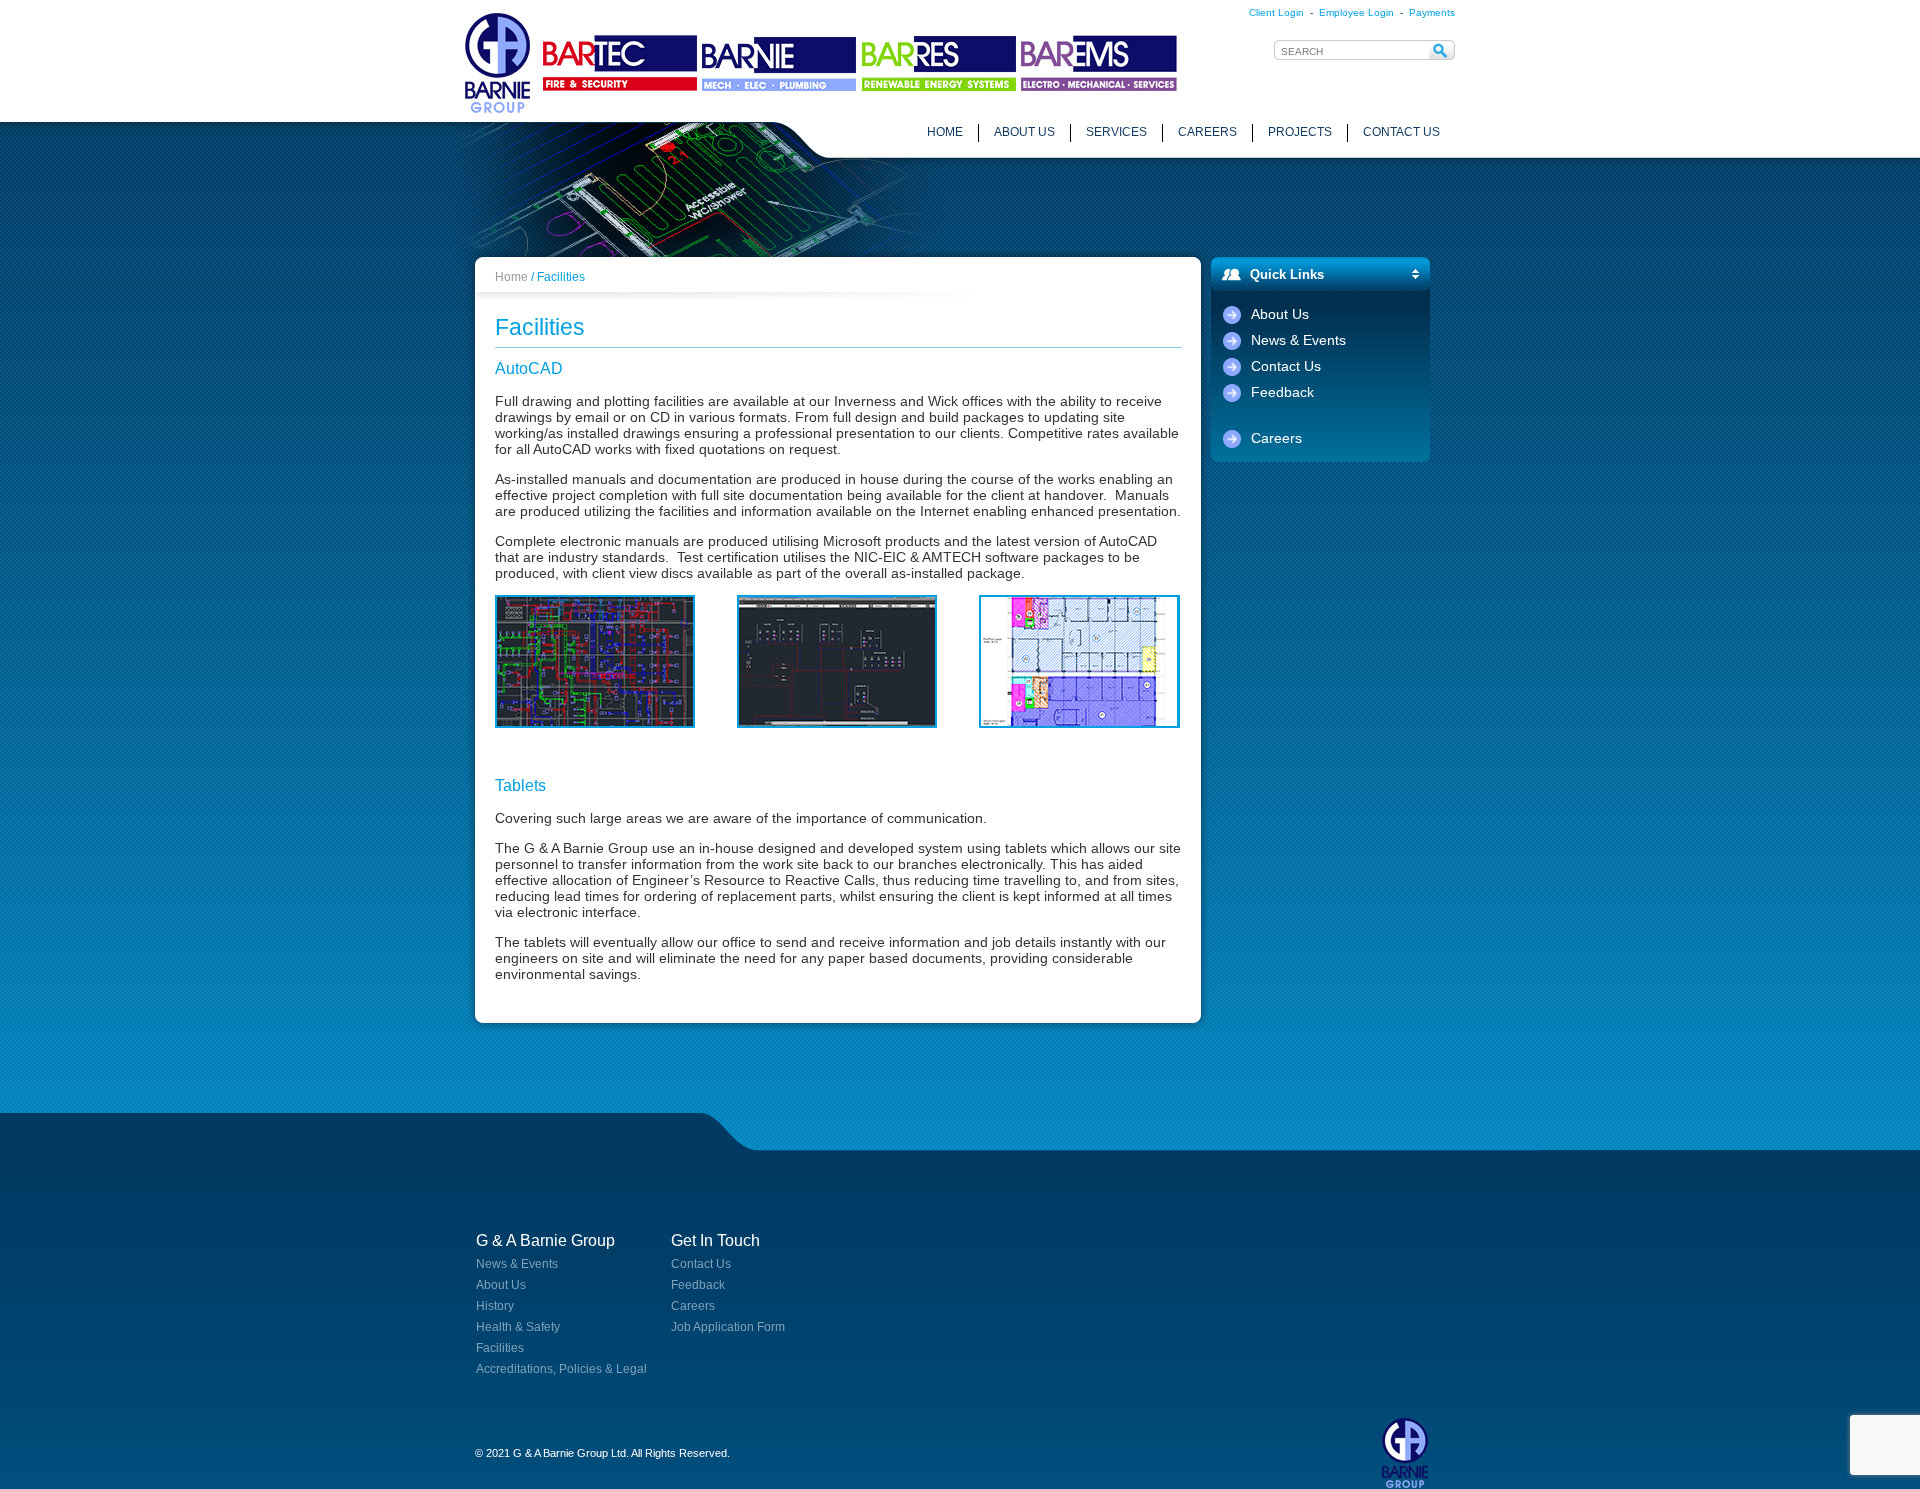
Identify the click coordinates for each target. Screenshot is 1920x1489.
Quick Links (1287, 274)
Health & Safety (518, 1327)
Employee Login (1356, 12)
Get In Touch (715, 1240)
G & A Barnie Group (545, 1240)
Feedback (1282, 392)
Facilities (500, 1348)
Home (511, 277)
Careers (1276, 438)
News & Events (1298, 340)
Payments (1432, 12)
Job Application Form (728, 1327)
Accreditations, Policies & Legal (561, 1369)
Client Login (1276, 12)
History (495, 1306)
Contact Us (1286, 366)
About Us (1280, 314)
